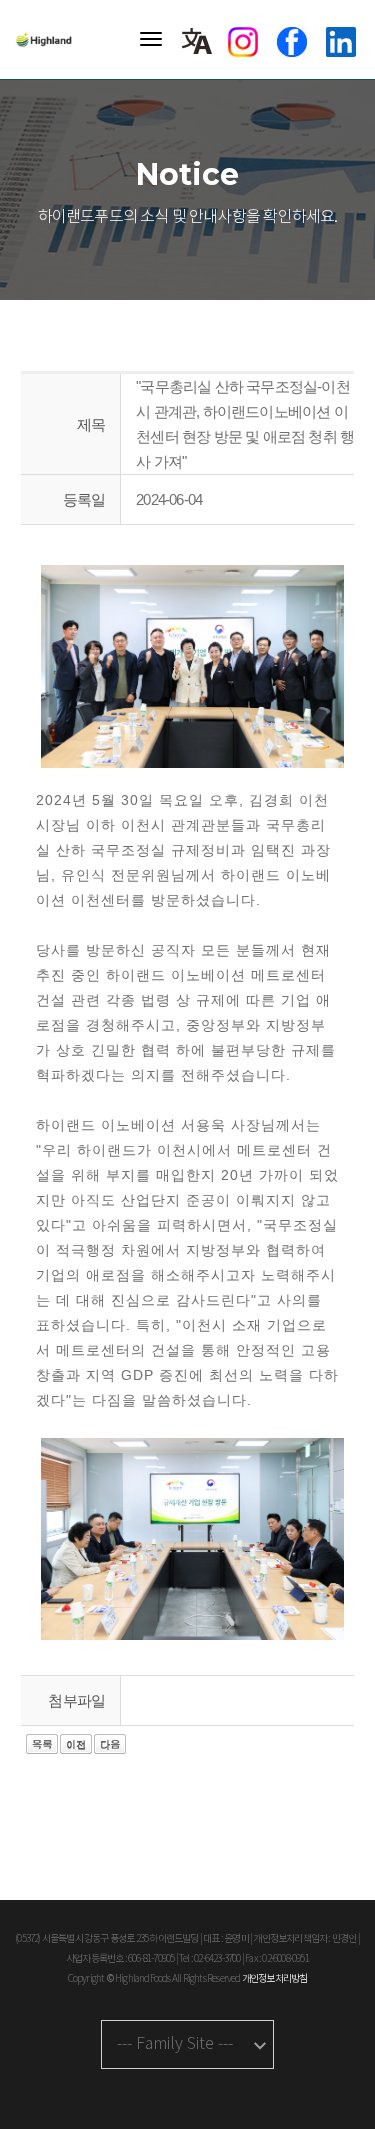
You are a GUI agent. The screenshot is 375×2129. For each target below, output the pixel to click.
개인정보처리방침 (275, 1979)
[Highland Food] (50, 39)
